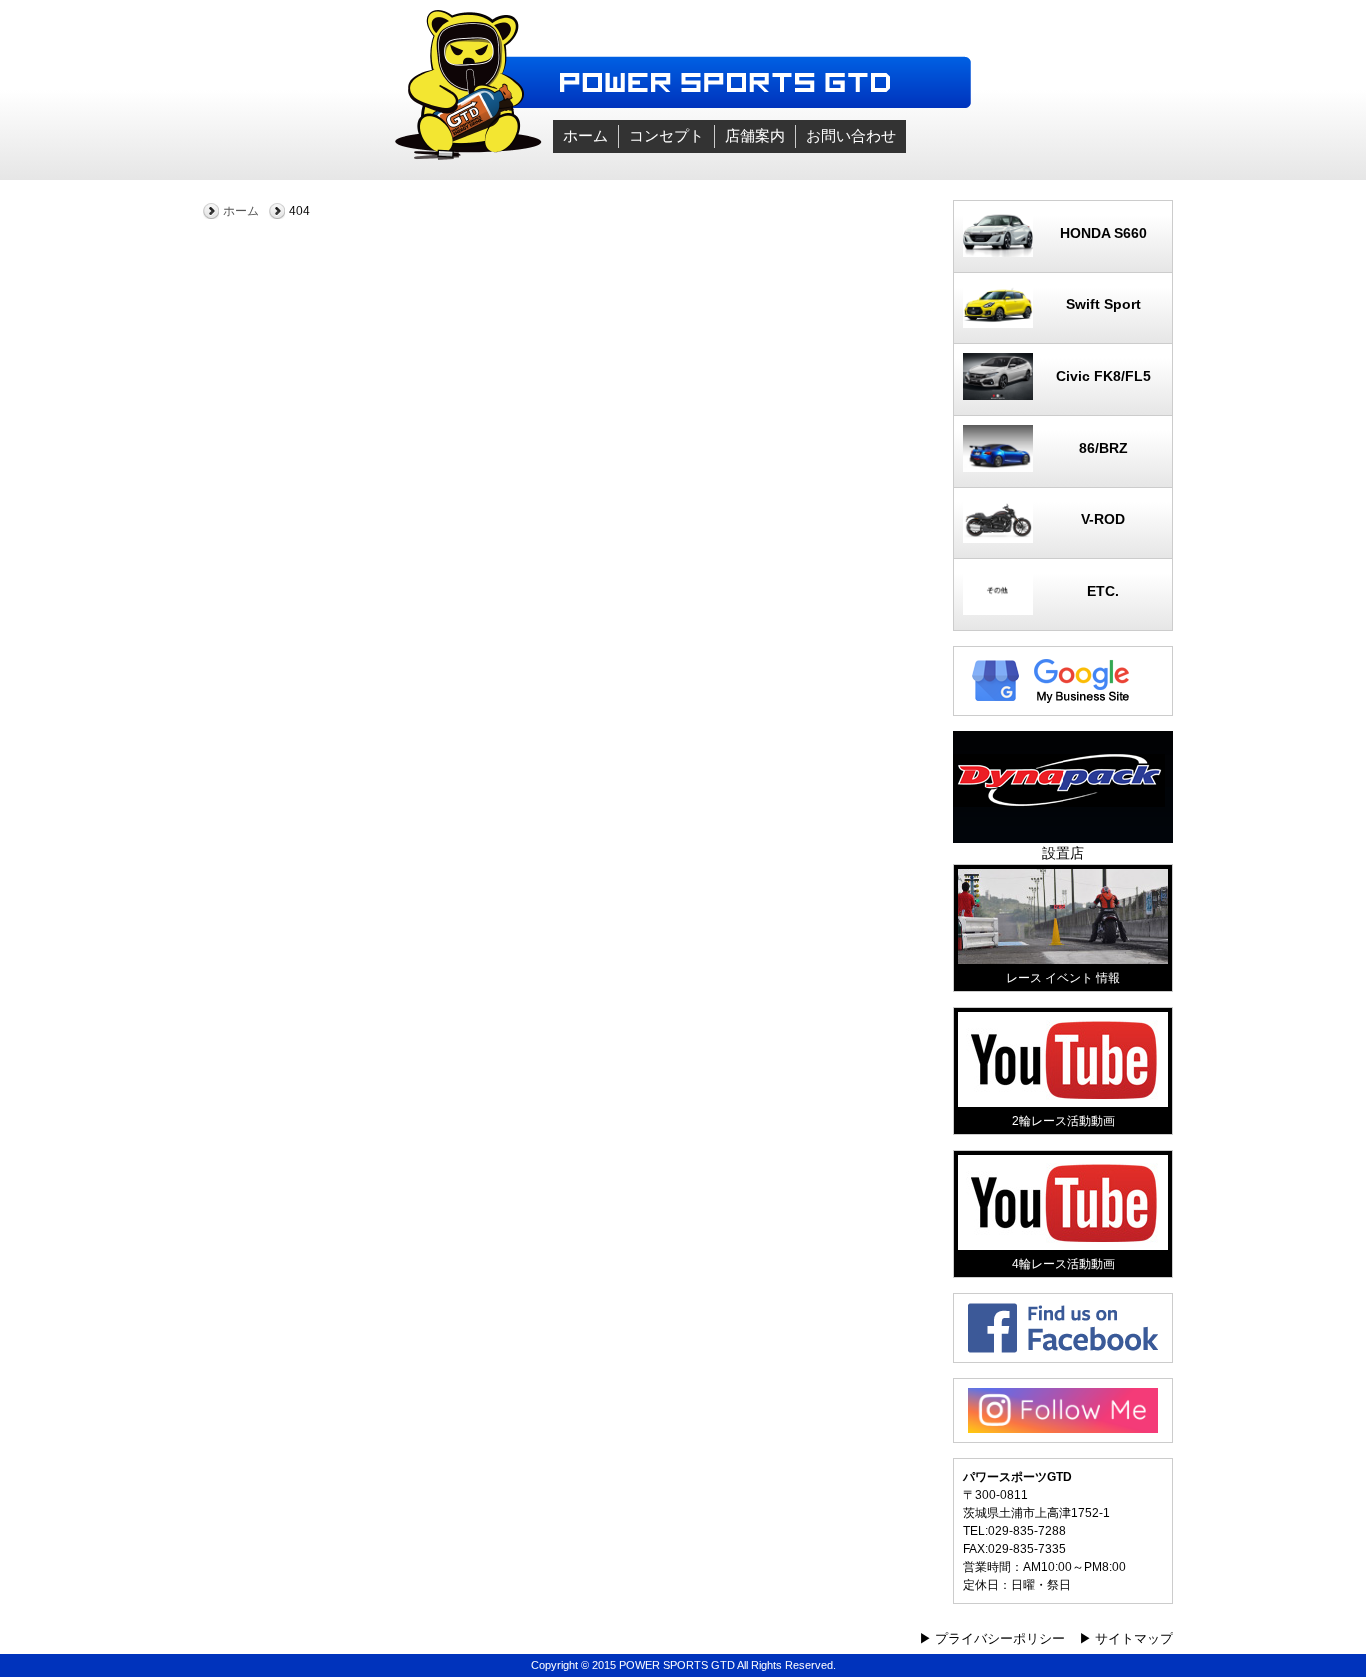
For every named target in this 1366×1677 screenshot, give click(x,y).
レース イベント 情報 (1063, 978)
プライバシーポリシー (1000, 1638)
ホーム (585, 135)
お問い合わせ (851, 135)
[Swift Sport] (1063, 323)
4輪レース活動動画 (1063, 1264)
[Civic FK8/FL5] (1063, 395)
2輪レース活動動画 (1063, 1121)
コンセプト (666, 135)
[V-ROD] (1063, 538)
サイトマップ (1134, 1638)
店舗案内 (755, 135)
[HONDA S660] (1063, 252)
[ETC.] (1063, 610)
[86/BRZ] (1063, 467)
